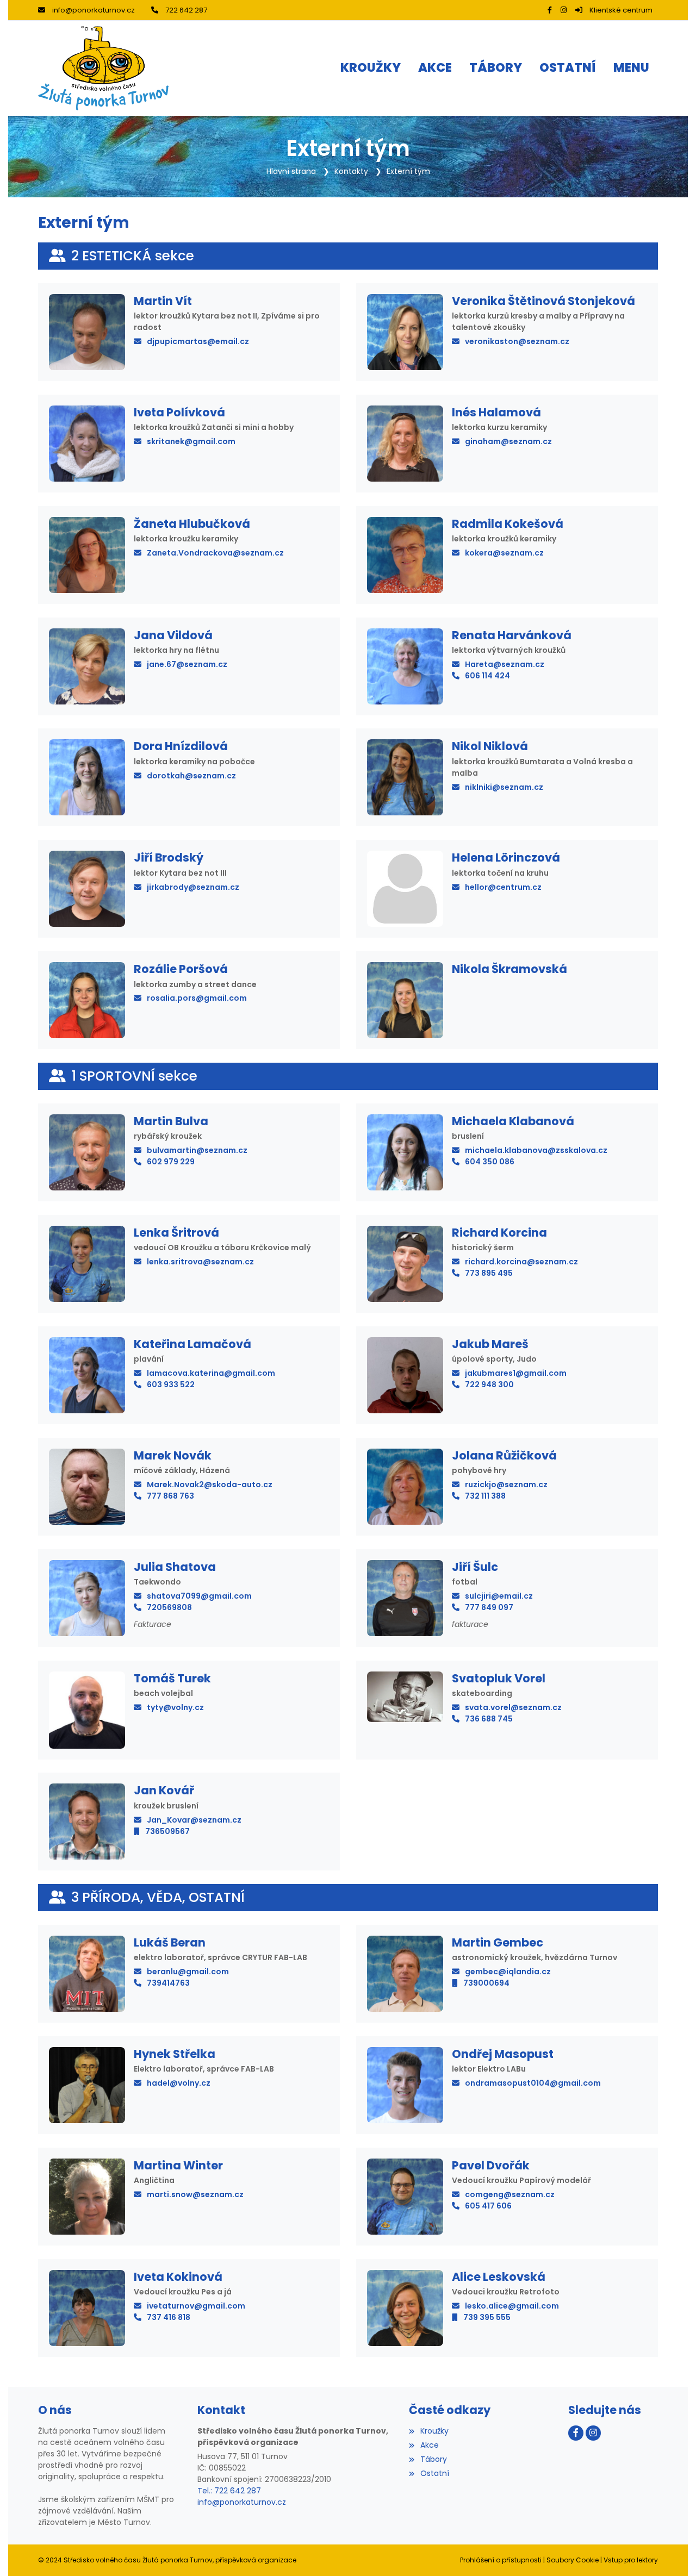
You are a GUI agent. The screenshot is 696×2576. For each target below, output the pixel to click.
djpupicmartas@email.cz (198, 341)
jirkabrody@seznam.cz (193, 887)
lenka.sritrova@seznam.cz (200, 1262)
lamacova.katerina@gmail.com (211, 1373)
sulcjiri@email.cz (499, 1596)
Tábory (433, 2459)
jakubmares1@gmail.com (516, 1373)
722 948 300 (489, 1384)
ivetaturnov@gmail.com (196, 2306)
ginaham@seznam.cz (508, 441)
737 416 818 (169, 2317)
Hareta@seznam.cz (505, 664)
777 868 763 (170, 1496)
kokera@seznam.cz (504, 553)
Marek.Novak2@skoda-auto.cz (210, 1485)
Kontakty (351, 171)
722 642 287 (186, 10)
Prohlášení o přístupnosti (501, 2560)
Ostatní (434, 2473)
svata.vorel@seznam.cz (513, 1707)
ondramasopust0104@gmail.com (533, 2083)
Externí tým (408, 171)
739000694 (486, 1983)
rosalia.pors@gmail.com (197, 998)
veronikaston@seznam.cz (517, 341)
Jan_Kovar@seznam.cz (194, 1820)
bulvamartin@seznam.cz (197, 1150)
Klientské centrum (621, 10)
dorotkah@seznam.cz (191, 776)
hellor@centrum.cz (503, 887)
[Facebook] (550, 10)
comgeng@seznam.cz (510, 2194)
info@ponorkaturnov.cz (94, 10)
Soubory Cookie (573, 2560)
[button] (631, 68)
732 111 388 (485, 1496)
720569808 (169, 1607)
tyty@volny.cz (175, 1707)
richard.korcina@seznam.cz (521, 1262)
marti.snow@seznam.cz (195, 2194)
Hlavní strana (291, 171)
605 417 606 (488, 2206)
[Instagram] (564, 10)
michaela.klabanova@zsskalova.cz (536, 1150)
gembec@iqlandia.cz (508, 1972)
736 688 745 (489, 1719)
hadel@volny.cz (179, 2083)
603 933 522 (171, 1384)
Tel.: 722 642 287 (229, 2491)
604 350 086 (490, 1162)
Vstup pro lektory (631, 2560)
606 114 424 (487, 676)
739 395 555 (487, 2317)
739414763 (168, 1983)
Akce (429, 2445)
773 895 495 (489, 1273)
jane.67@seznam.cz (187, 664)
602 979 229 (171, 1162)
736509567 (167, 1831)
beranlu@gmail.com (188, 1972)
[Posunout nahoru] (672, 2552)
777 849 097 (489, 1607)
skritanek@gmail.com (191, 441)
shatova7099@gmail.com (199, 1596)
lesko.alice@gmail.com (512, 2306)
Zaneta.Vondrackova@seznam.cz (215, 553)
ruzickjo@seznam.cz (506, 1485)
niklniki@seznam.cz (504, 787)
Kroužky (434, 2431)
